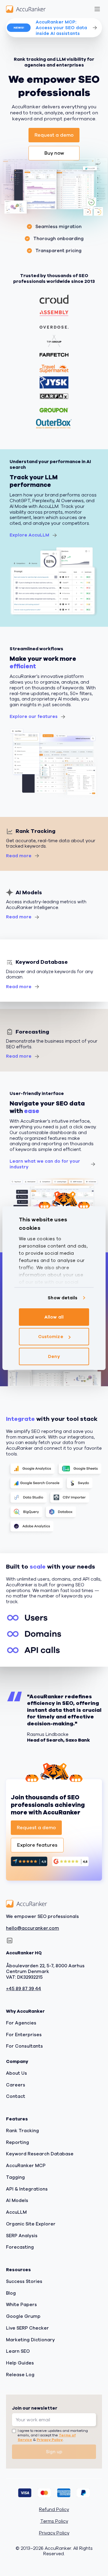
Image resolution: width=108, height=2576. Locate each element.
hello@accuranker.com (33, 1928)
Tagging (15, 2177)
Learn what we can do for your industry (45, 1164)
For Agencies (21, 2023)
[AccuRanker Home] (26, 9)
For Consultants (24, 2046)
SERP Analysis (22, 2236)
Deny (54, 1356)
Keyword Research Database (40, 2154)
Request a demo (54, 135)
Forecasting (20, 2247)
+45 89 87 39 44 (24, 1989)
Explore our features (34, 716)
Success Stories (24, 2281)
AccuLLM (16, 2212)
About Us (16, 2073)
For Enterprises (24, 2035)
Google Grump (23, 2316)
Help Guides (20, 2363)
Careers (16, 2085)
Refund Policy (54, 2510)
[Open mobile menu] (97, 9)
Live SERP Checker (27, 2328)
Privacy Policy (50, 2440)
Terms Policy (54, 2521)
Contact (16, 2096)
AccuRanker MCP (26, 2166)
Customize (51, 1337)
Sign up (54, 2452)
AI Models (17, 2200)
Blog (11, 2293)
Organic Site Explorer (31, 2224)
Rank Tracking (22, 2131)
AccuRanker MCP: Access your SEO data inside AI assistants (61, 28)
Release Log (20, 2375)
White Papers (21, 2305)
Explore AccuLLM (29, 535)
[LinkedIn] (10, 1941)
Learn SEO (18, 2351)
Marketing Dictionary (30, 2340)
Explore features (37, 1845)
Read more (19, 856)
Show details (63, 1298)
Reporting (18, 2142)
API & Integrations (27, 2189)
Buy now (54, 153)
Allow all (54, 1317)
